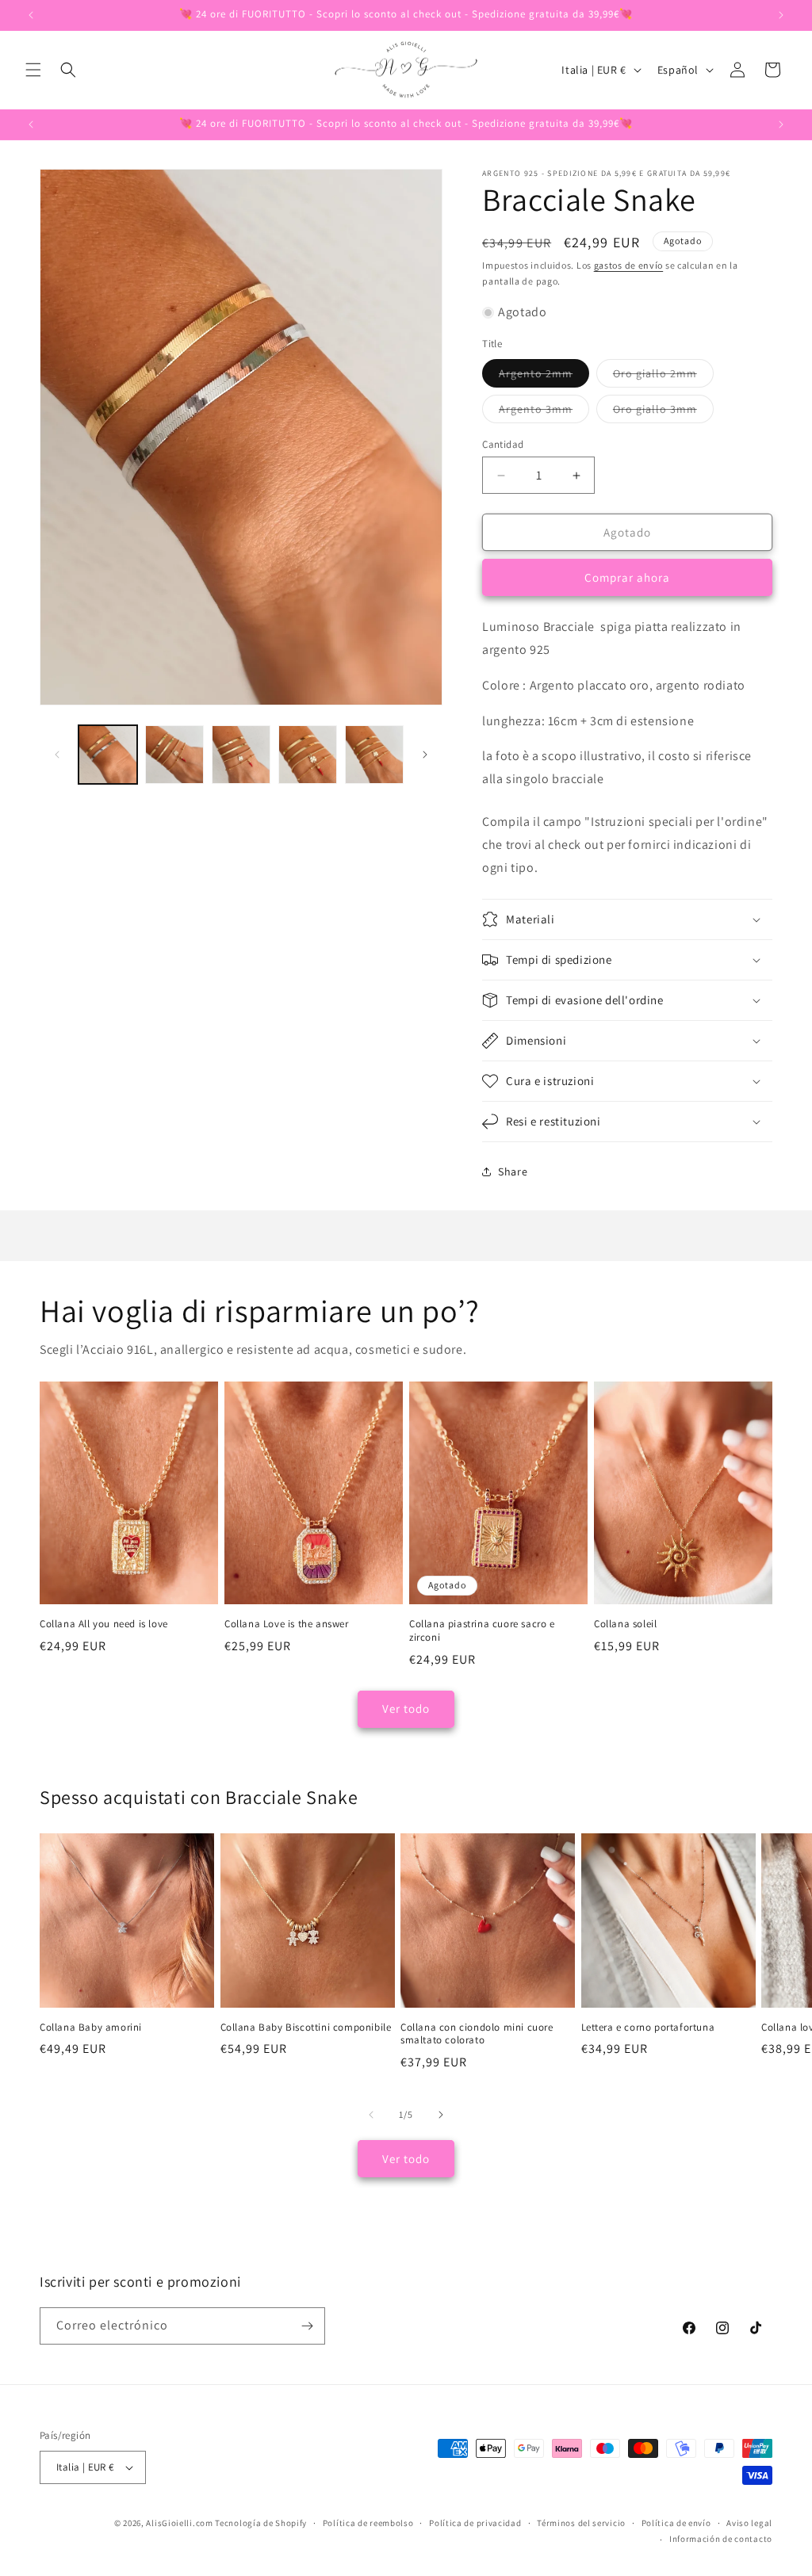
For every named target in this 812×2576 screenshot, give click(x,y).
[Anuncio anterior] (31, 15)
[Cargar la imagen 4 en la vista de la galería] (308, 755)
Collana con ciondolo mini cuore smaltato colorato (477, 2034)
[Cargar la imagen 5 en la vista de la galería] (374, 755)
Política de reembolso (368, 2523)
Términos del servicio (581, 2523)
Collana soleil (625, 1624)
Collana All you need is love (104, 1624)
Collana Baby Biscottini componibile (306, 2028)
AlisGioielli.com (180, 2523)
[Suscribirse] (307, 2326)
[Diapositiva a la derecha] (425, 755)
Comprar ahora (627, 577)
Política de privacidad (475, 2523)
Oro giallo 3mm (663, 412)
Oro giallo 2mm (663, 376)
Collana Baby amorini (91, 2028)
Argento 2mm (544, 376)
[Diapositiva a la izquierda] (57, 755)
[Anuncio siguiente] (781, 15)
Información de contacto (721, 2539)
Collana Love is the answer (287, 1624)
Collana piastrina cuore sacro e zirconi (482, 1631)
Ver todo (406, 1708)
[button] (33, 70)
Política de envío (676, 2523)
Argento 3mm (544, 412)
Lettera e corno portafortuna (648, 2028)
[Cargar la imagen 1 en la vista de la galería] (108, 755)
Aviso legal (749, 2523)
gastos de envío (629, 265)
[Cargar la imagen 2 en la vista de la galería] (174, 755)
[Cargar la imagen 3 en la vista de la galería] (241, 755)
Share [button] (513, 1171)
